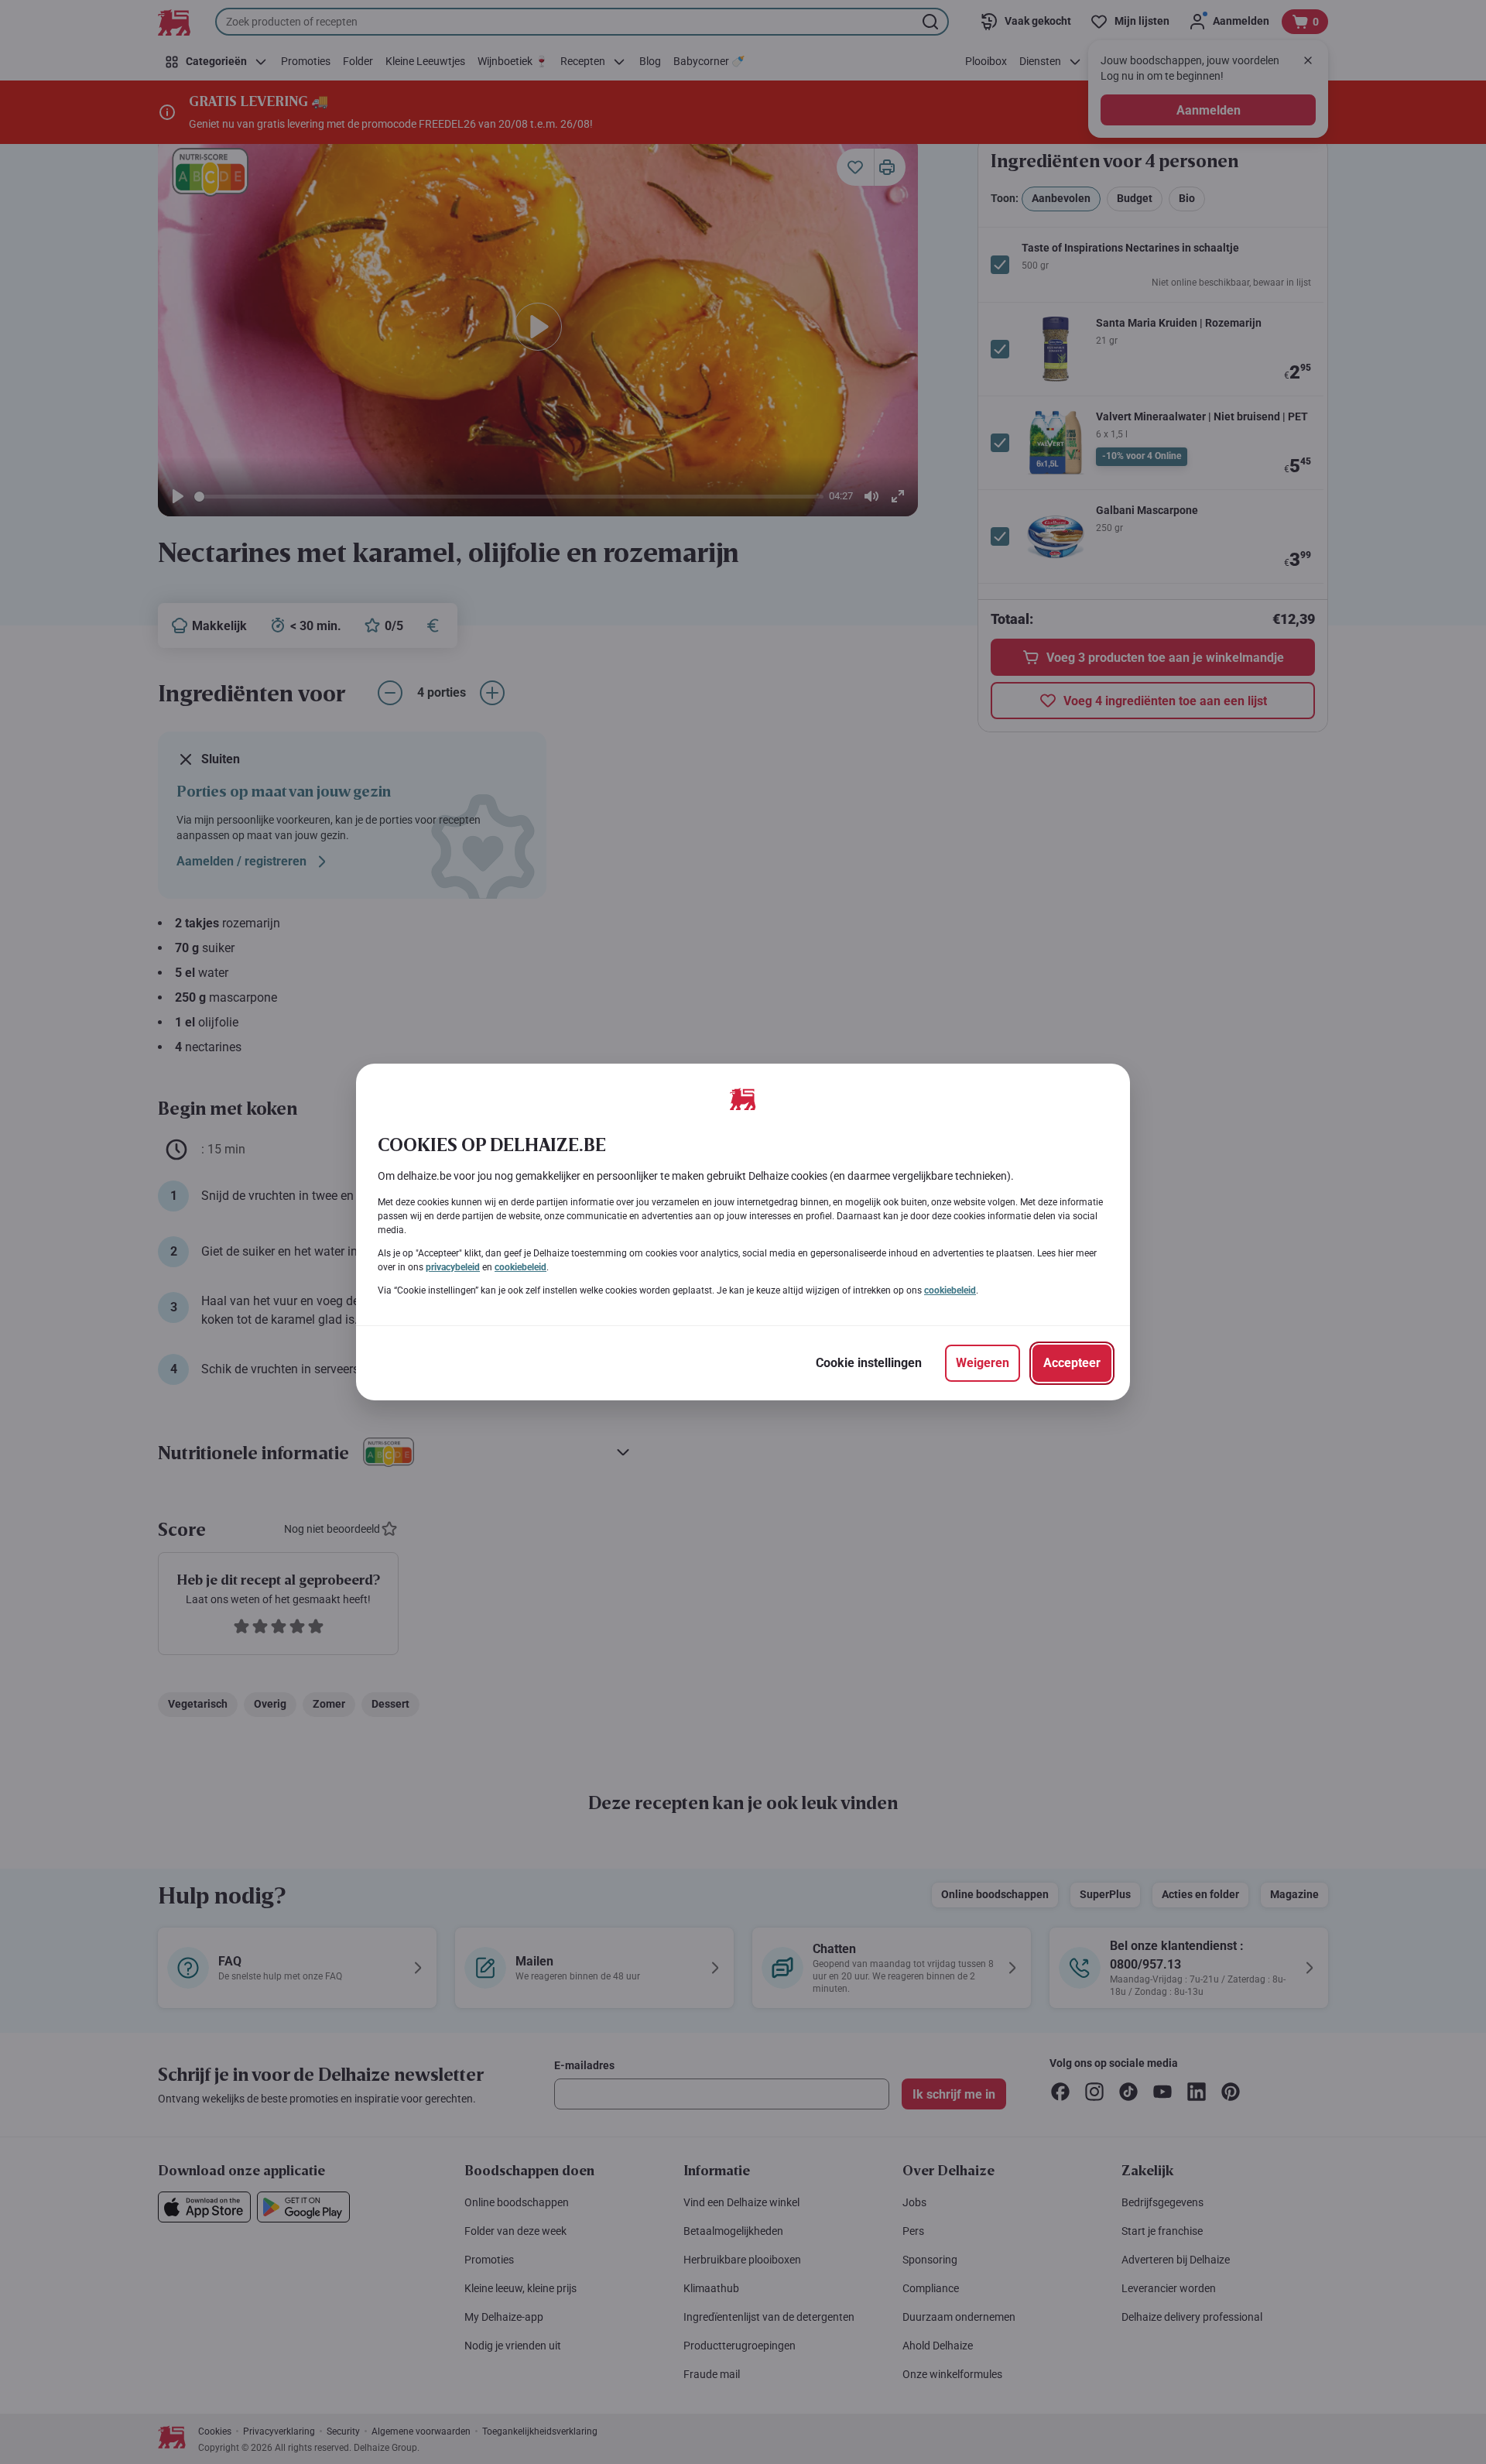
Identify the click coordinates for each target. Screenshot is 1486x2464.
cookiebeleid (520, 1267)
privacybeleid (453, 1267)
